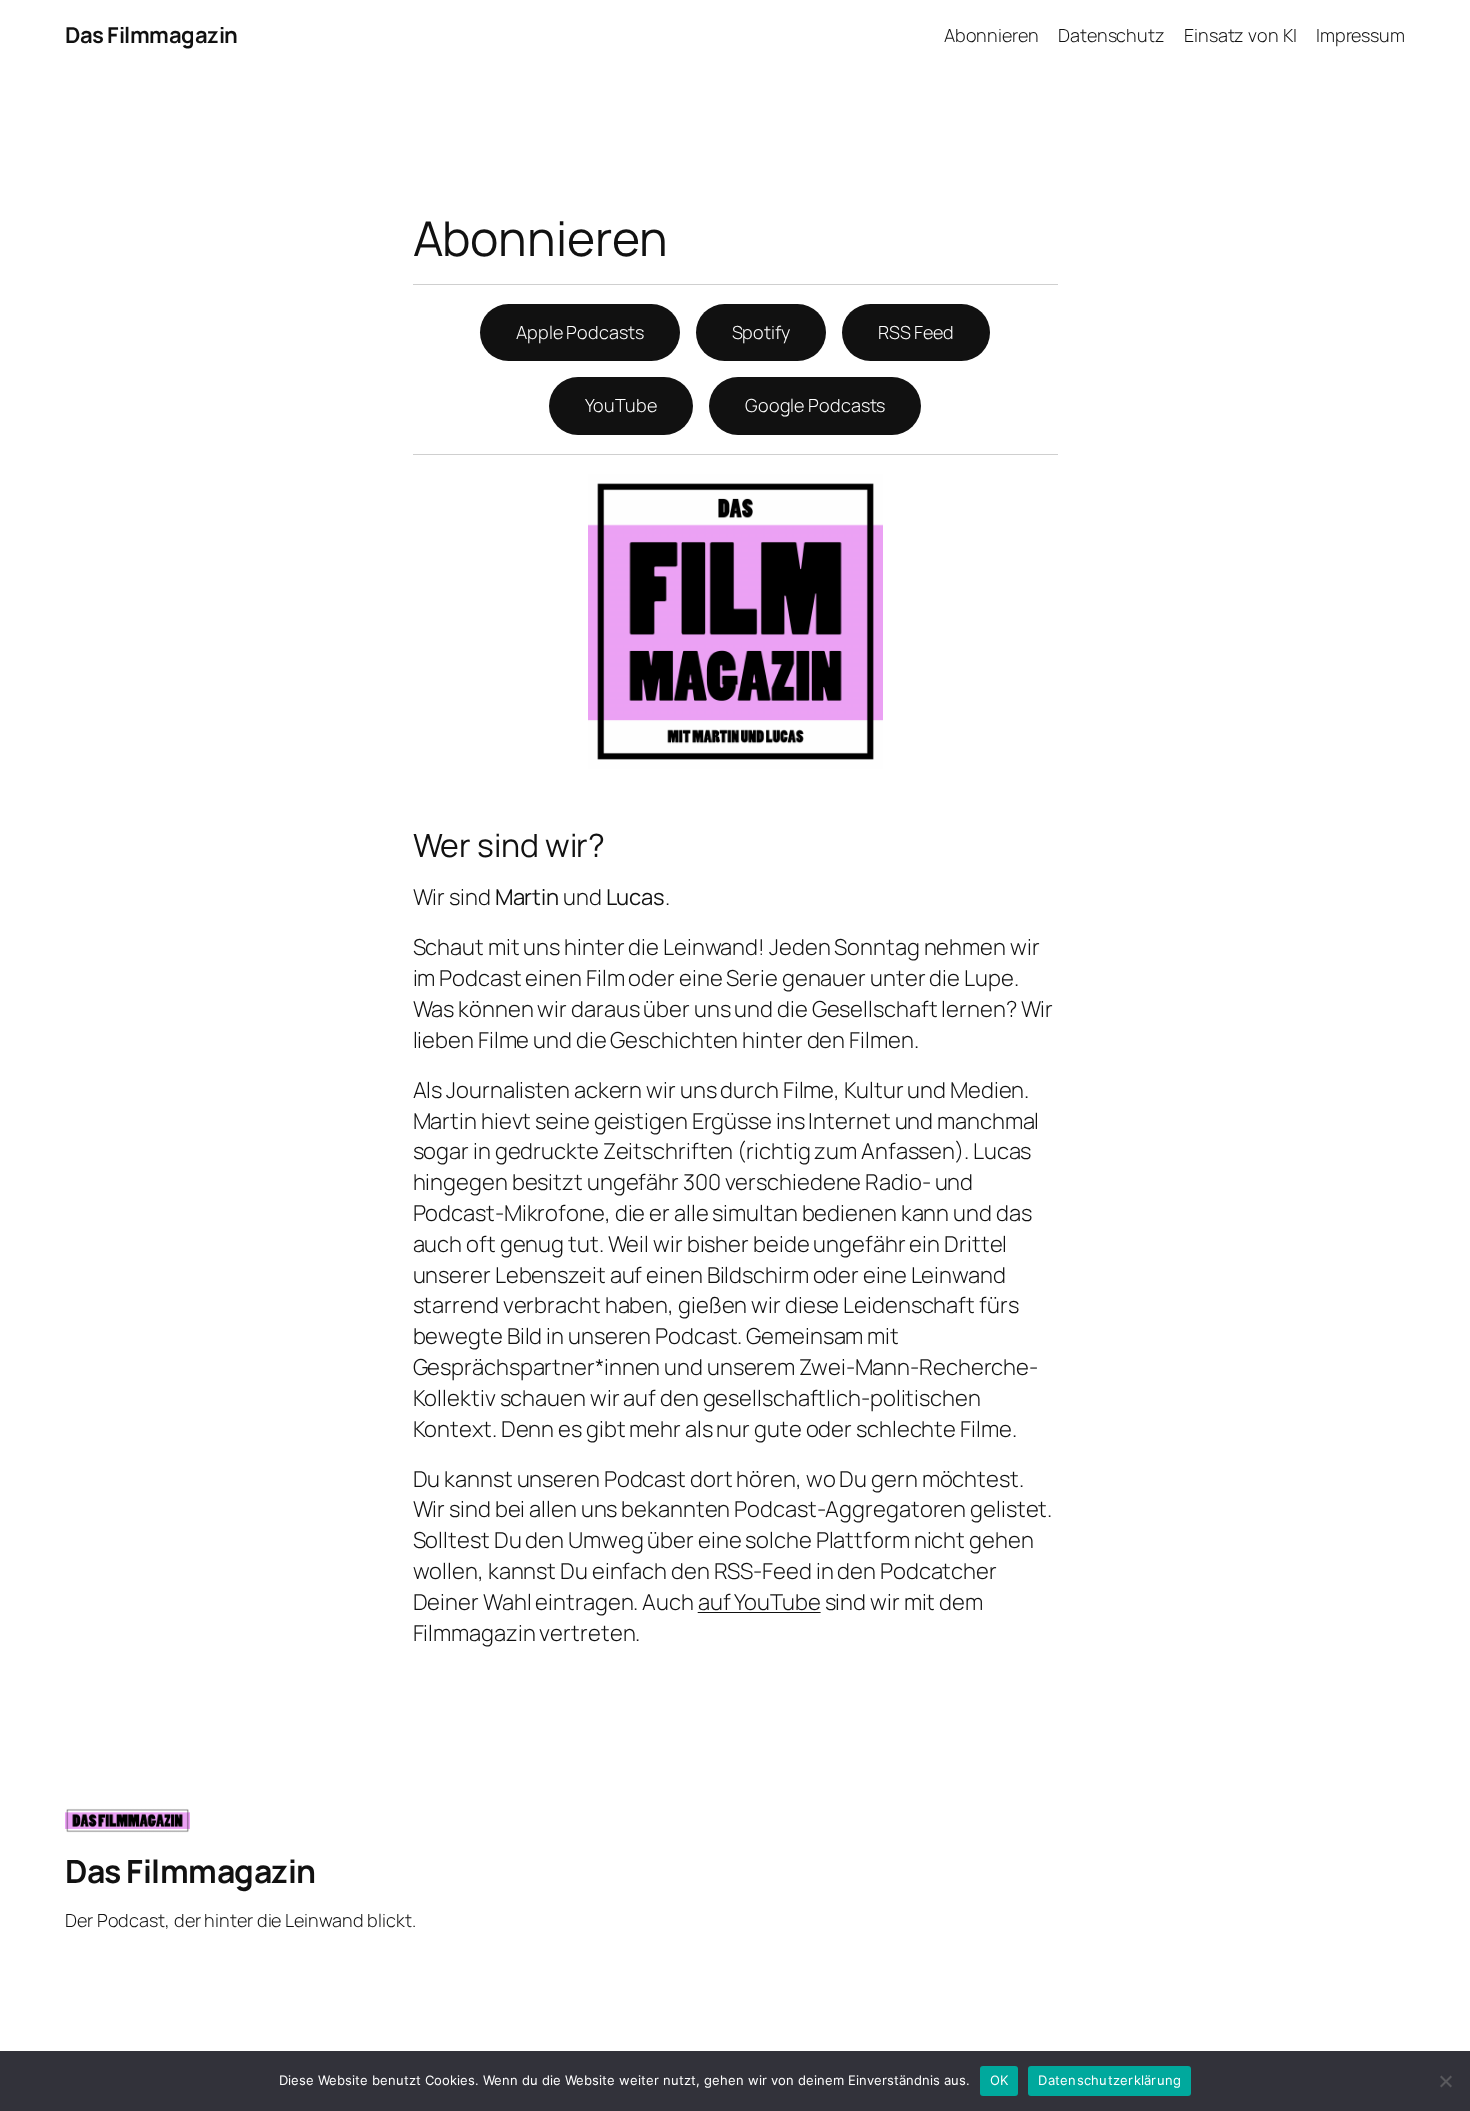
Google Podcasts (815, 405)
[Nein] (1445, 2081)
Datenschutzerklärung (1109, 2080)
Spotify (761, 332)
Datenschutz (1111, 35)
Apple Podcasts (580, 332)
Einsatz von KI (1240, 35)
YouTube (621, 405)
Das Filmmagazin (151, 35)
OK (999, 2080)
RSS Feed (916, 332)
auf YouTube (759, 1602)
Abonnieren (991, 35)
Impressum (1360, 35)
